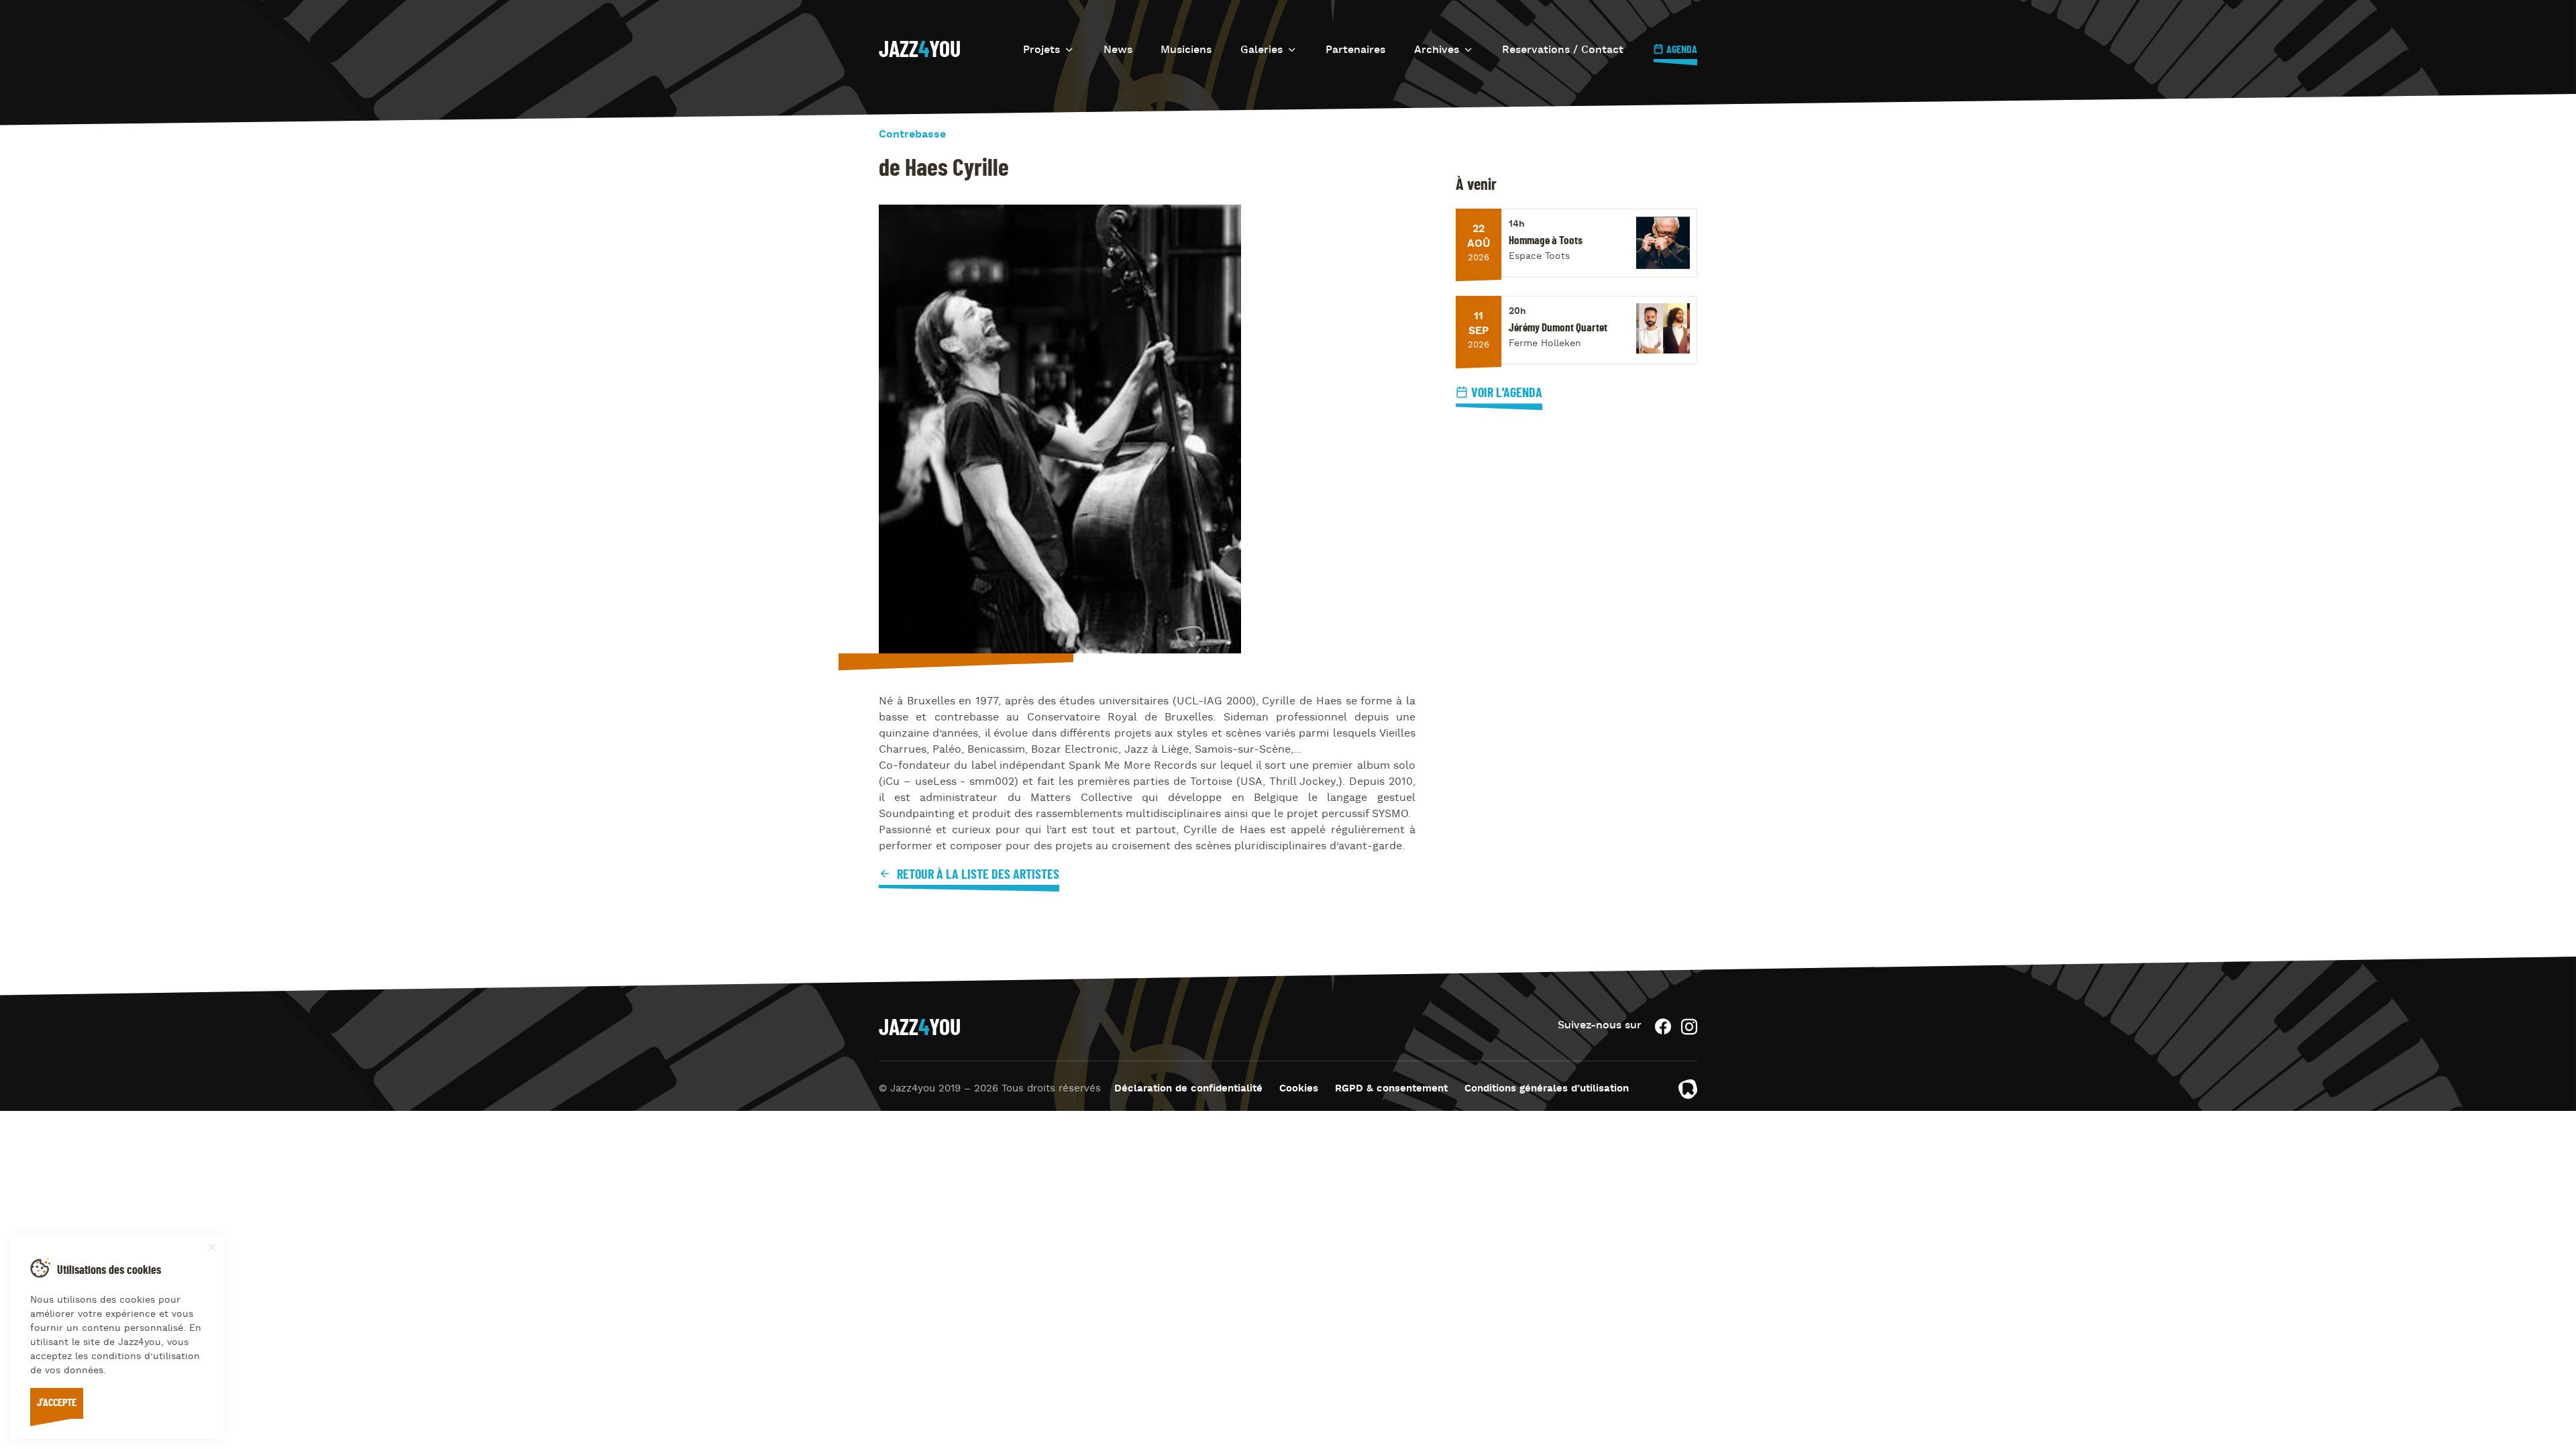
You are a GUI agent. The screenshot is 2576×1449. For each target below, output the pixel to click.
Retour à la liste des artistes (977, 875)
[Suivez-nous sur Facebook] (1663, 1027)
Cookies (1299, 1089)
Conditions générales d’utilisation (1547, 1089)
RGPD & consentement (1391, 1089)
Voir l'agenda (1507, 393)
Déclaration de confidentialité (1188, 1089)
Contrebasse (912, 135)
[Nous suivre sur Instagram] (1689, 1027)
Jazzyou (920, 50)
